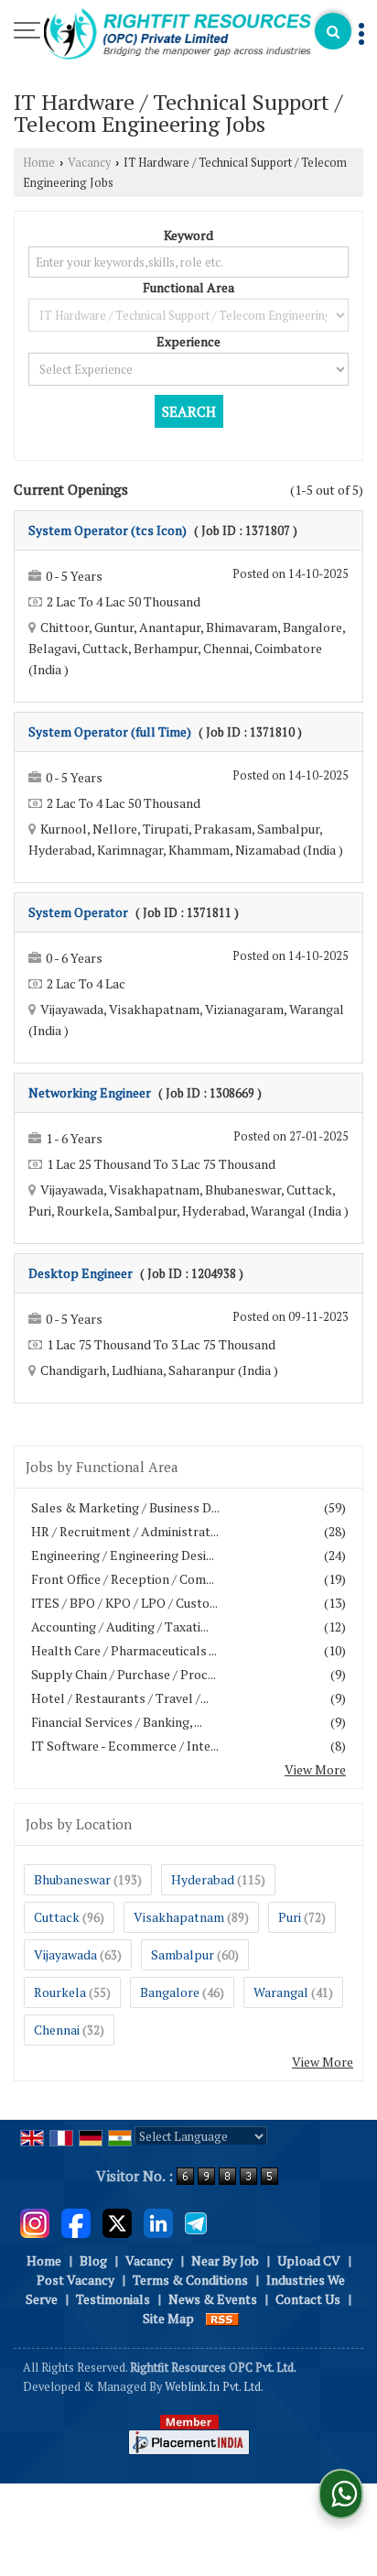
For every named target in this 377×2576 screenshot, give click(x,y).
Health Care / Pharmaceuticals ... (124, 1650)
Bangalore (170, 1992)
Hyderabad (203, 1879)
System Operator (78, 912)
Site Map (168, 2318)
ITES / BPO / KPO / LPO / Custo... (124, 1603)
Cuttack (57, 1917)
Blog (93, 2260)
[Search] (333, 31)
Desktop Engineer (81, 1273)
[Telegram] (196, 2221)
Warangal (281, 1992)
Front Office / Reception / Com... (123, 1579)
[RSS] (222, 2318)
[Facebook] (76, 2221)
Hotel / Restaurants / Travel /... (120, 1698)
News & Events (213, 2299)
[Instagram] (35, 2221)
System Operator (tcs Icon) (108, 530)
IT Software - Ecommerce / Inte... (125, 1746)
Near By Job (225, 2260)
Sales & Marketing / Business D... (125, 1507)
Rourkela (60, 1992)
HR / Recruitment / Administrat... (125, 1531)
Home (39, 163)
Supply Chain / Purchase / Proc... (124, 1674)
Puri (290, 1917)
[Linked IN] (158, 2221)
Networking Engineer (90, 1092)
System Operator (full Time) (110, 731)
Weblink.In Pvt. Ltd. (214, 2387)
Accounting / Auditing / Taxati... (120, 1626)
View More (315, 1769)
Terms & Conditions (190, 2280)
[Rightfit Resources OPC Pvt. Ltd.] (178, 35)
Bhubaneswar (72, 1879)
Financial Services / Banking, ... (117, 1722)
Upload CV (309, 2260)
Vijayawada (65, 1954)
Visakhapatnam (179, 1917)
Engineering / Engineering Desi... (123, 1555)
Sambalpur (183, 1954)
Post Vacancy (75, 2280)
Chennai (57, 2030)
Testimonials (113, 2299)
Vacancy (89, 163)
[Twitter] (117, 2221)
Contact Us (308, 2299)
